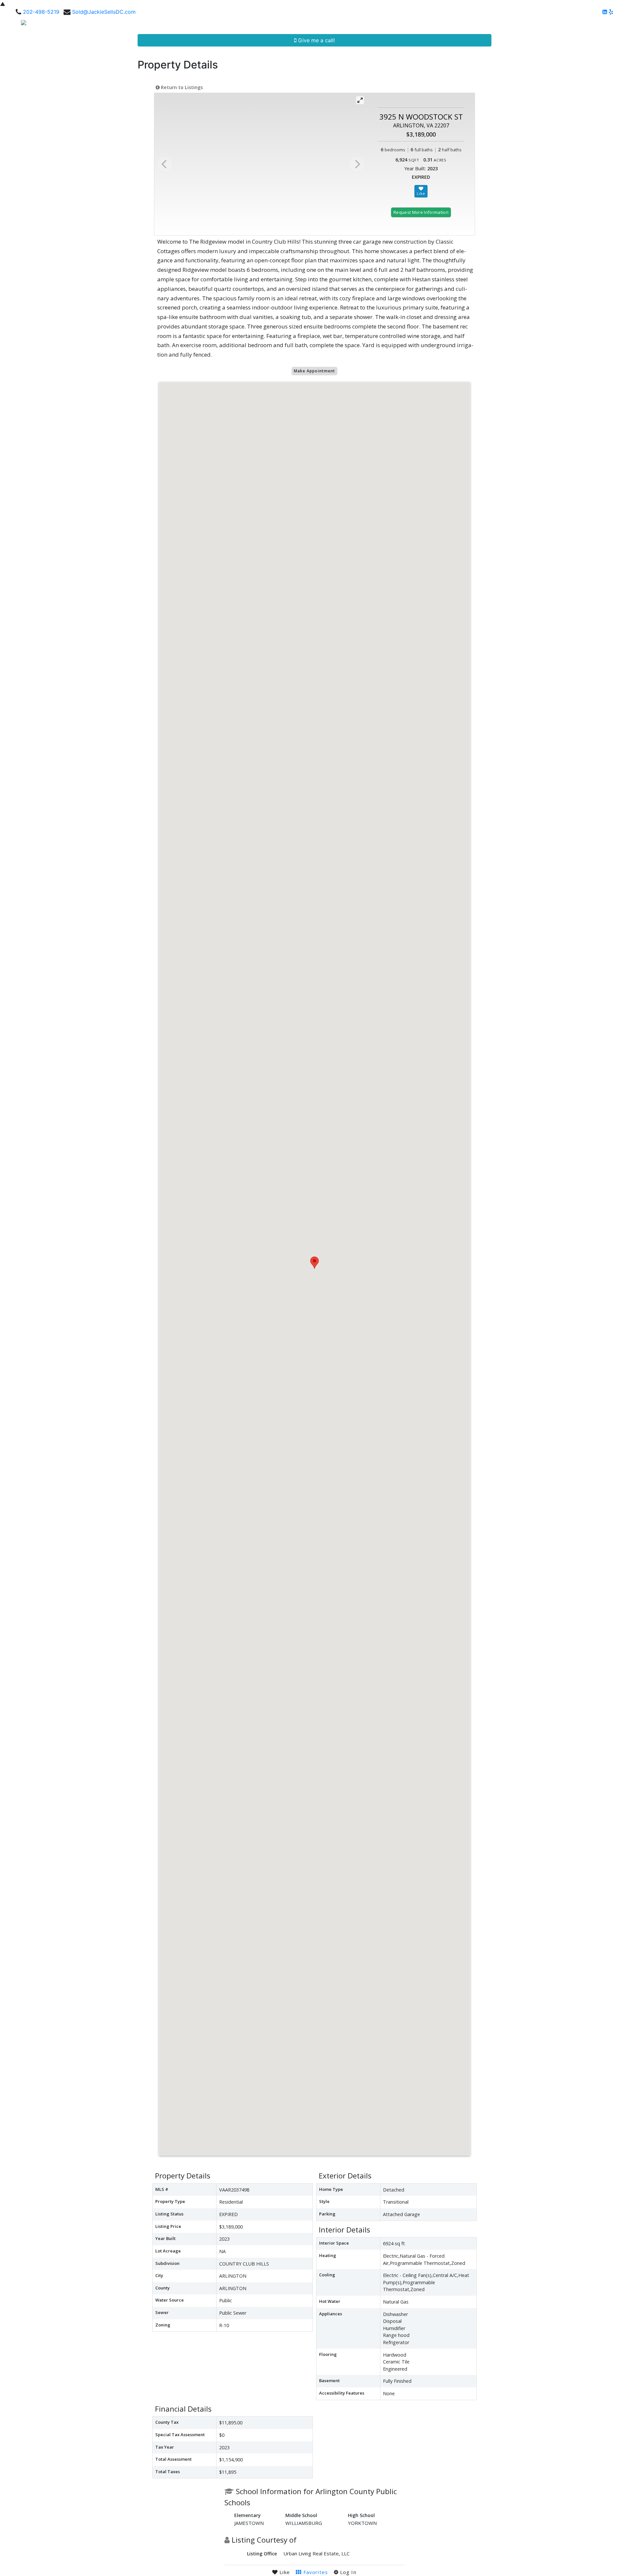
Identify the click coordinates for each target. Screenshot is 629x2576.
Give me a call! (316, 40)
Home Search (370, 25)
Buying (454, 25)
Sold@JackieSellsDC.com (104, 12)
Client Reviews (518, 25)
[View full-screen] (360, 100)
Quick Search (417, 25)
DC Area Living (563, 25)
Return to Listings (181, 87)
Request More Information (421, 212)
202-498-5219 (41, 12)
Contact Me (604, 25)
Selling (479, 25)
